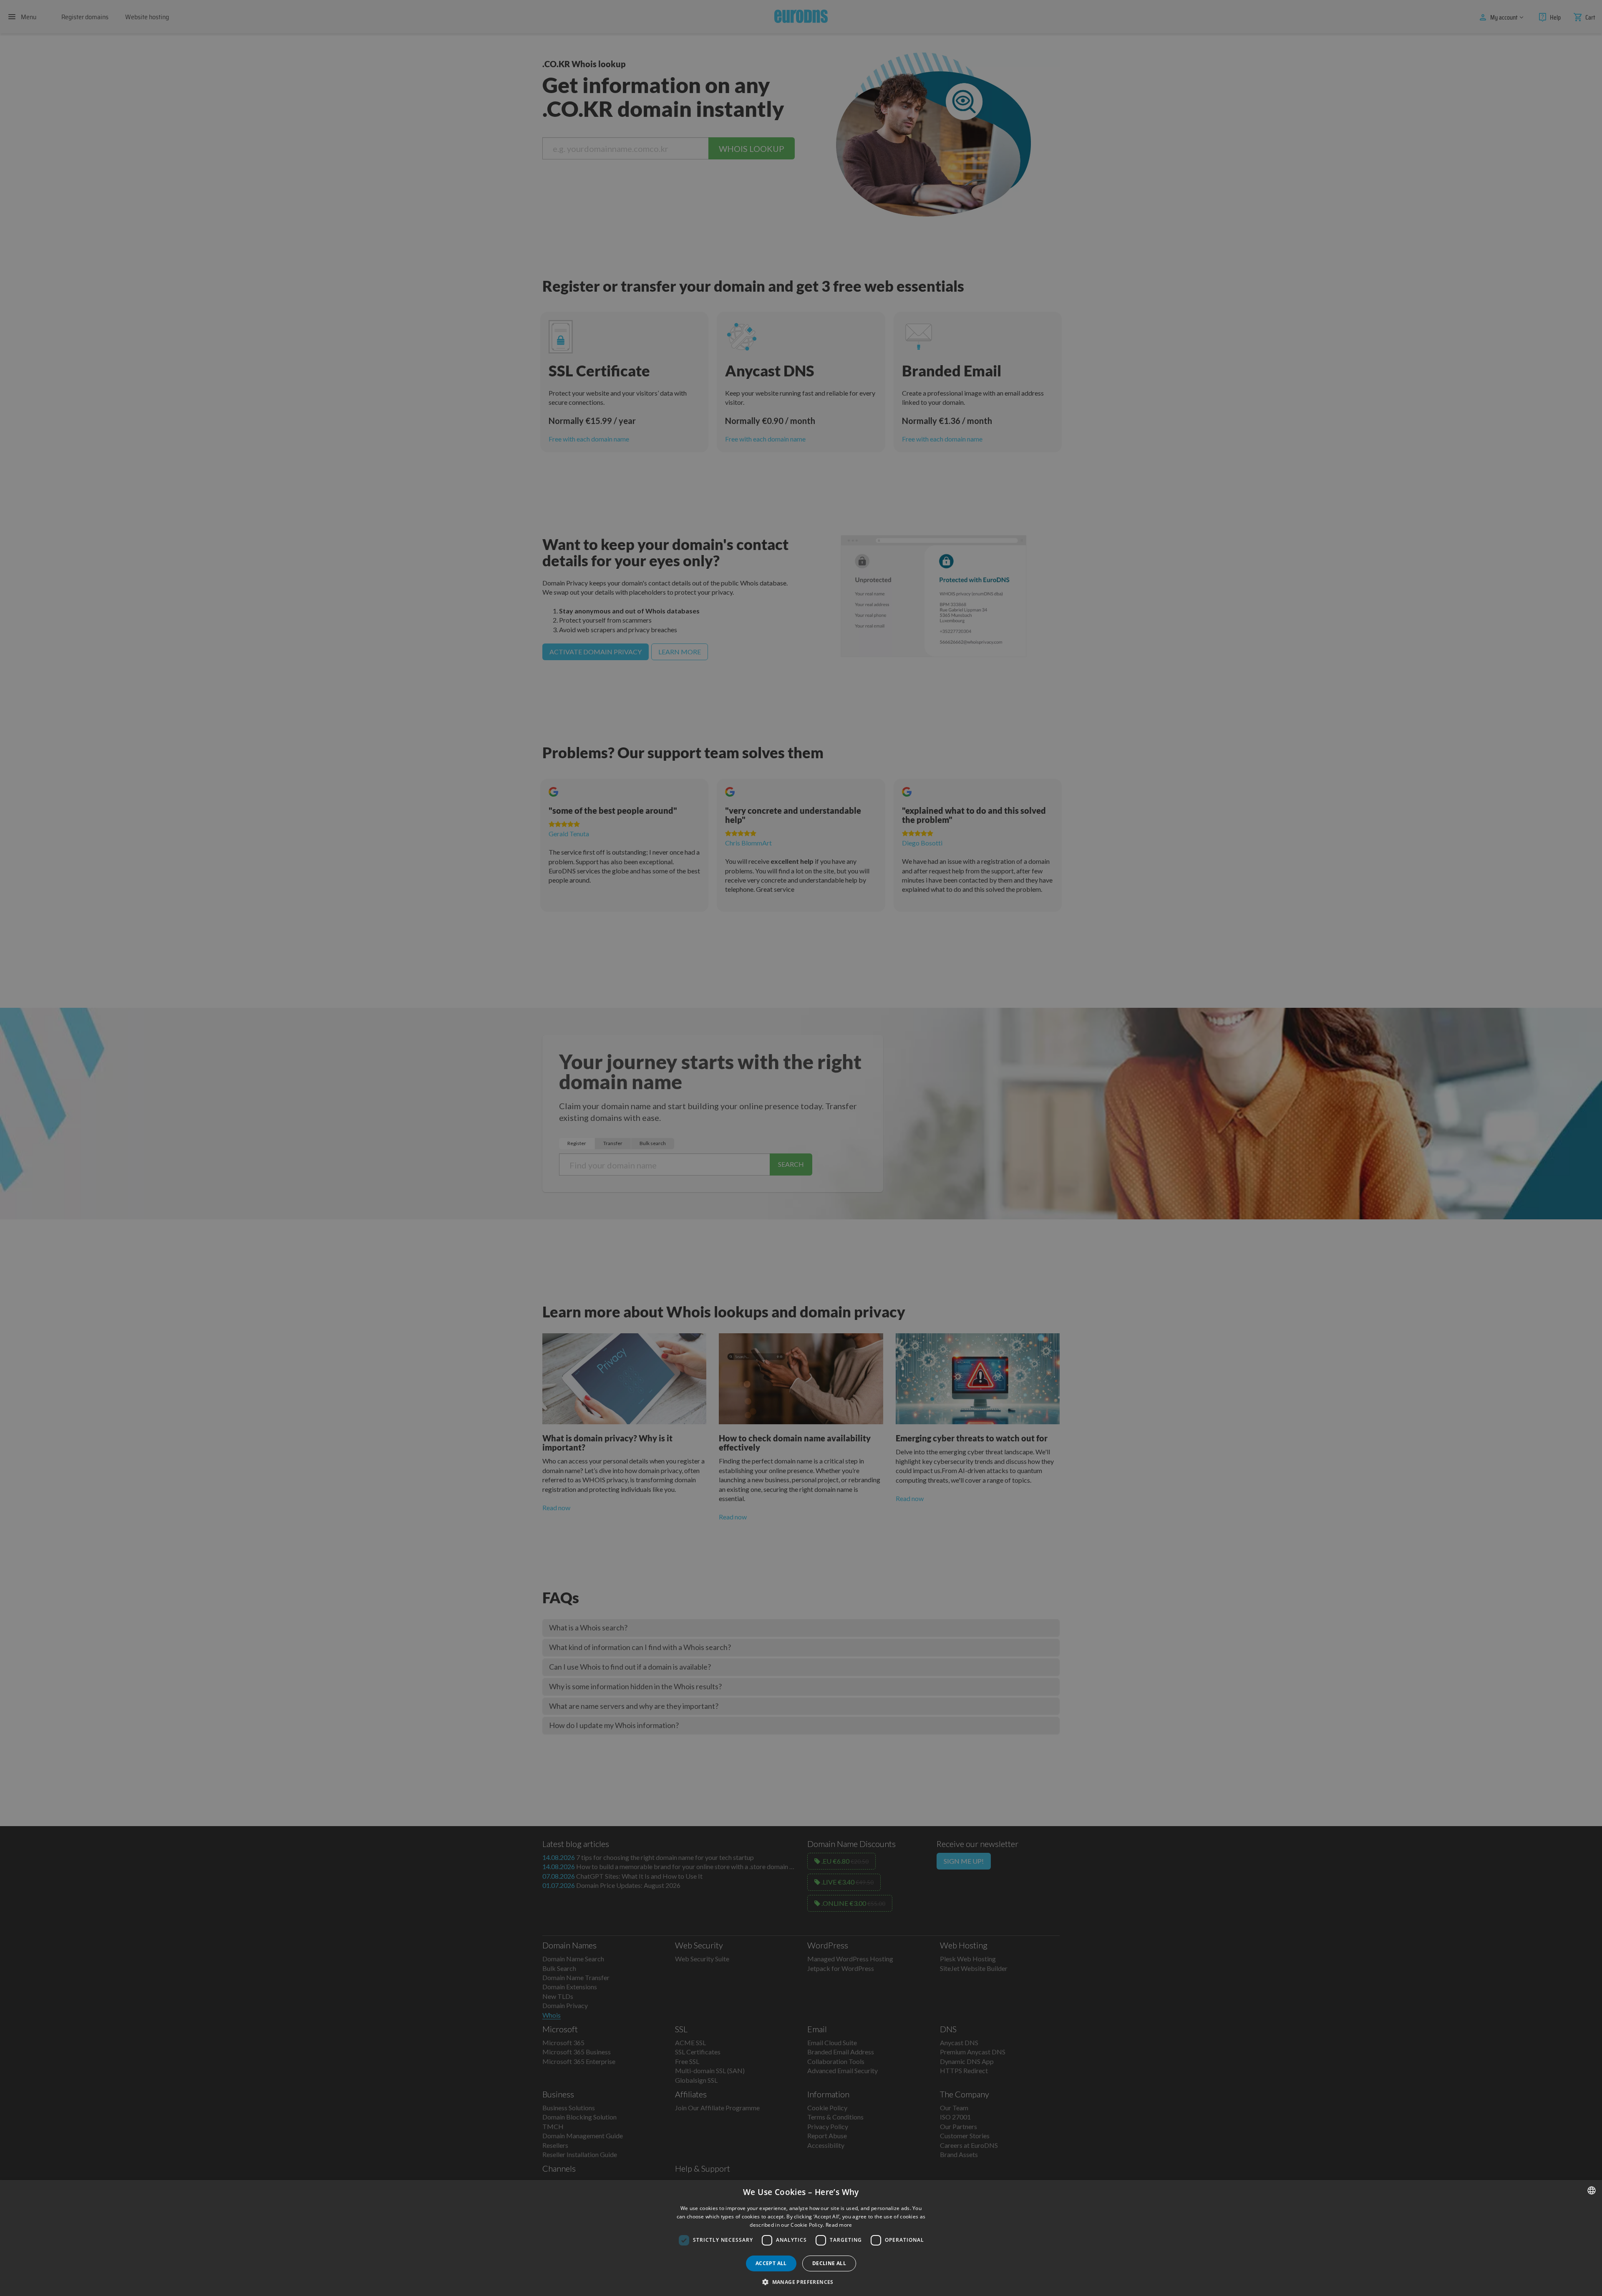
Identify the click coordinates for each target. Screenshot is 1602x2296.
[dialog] (801, 2238)
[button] (801, 2282)
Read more (839, 2225)
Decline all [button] (829, 2263)
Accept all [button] (771, 2263)
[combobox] (1592, 2190)
